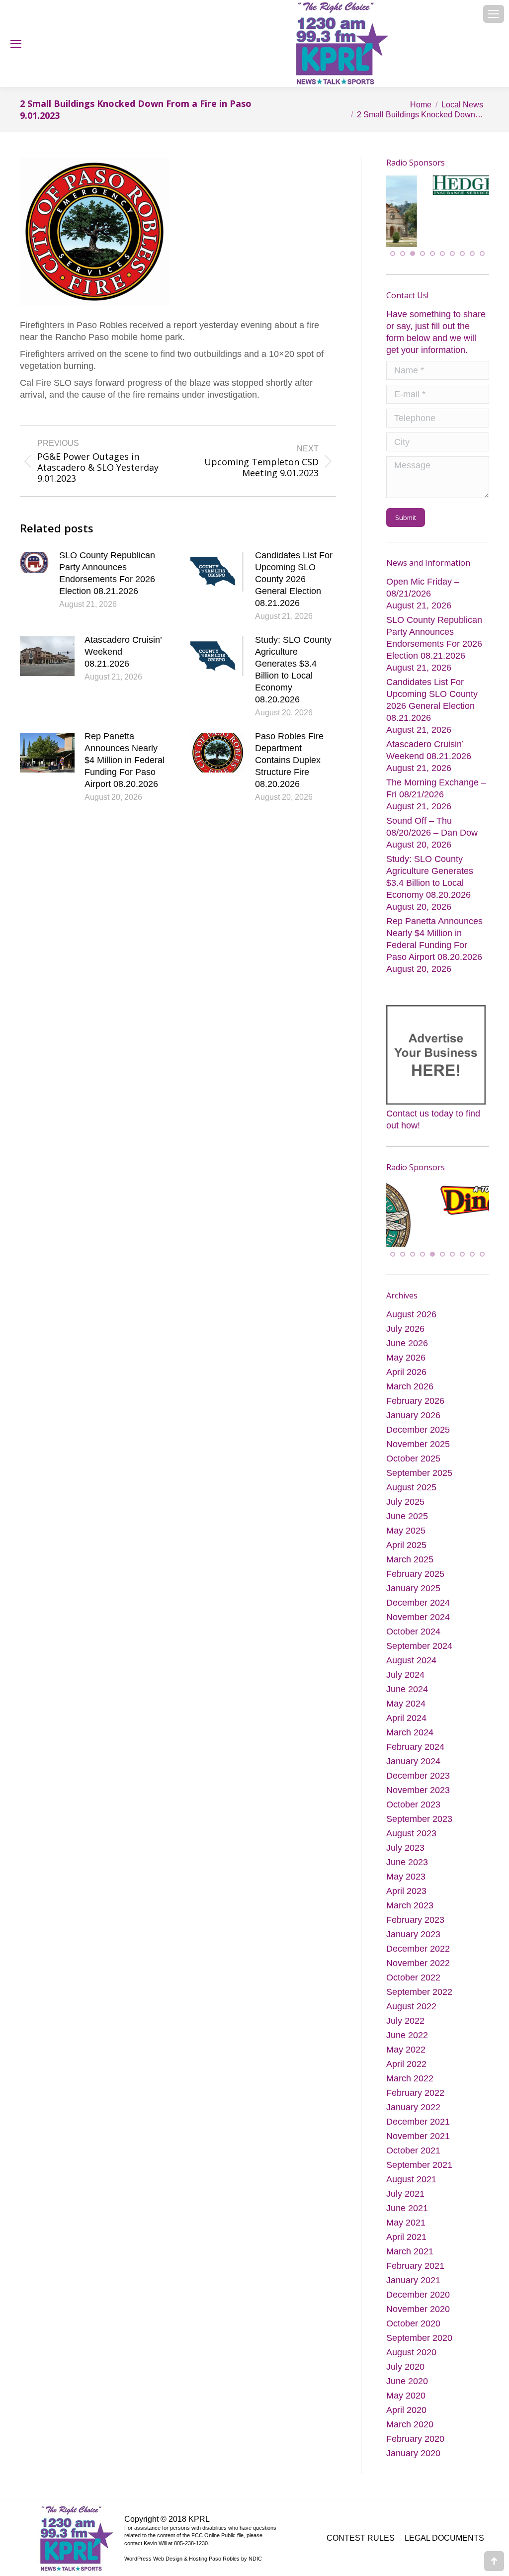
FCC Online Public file (217, 2517)
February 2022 (415, 2074)
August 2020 (411, 2334)
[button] (393, 243)
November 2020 (418, 2291)
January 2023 (413, 1916)
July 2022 (405, 2002)
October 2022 (413, 1959)
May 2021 (406, 2204)
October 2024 (413, 1613)
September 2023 (419, 1801)
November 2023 (418, 1772)
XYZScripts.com (300, 2565)
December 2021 (418, 2103)
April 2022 (406, 2046)
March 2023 (410, 1887)
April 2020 (406, 2392)
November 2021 (418, 2118)
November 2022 (418, 1945)
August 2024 (411, 1642)
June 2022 (407, 2017)
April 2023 (406, 1873)
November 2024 (418, 1599)
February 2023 (415, 1901)
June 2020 (407, 2363)
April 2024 (406, 1700)
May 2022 (406, 2031)
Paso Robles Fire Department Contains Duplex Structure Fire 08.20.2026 (289, 760)
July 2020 (405, 2348)
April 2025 (406, 1527)
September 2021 (419, 2147)
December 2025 (418, 1411)
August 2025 (411, 1469)
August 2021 (411, 2161)
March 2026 (410, 1368)
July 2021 (405, 2175)
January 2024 (413, 1743)
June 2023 (407, 1844)
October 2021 (413, 2132)
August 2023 (411, 1815)
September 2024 (419, 1628)
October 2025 (413, 1440)
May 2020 (406, 2377)
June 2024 (407, 1671)
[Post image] (35, 562)
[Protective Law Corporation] (475, 222)
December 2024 (418, 1584)
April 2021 (406, 2219)
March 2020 (410, 2406)
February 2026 (415, 1382)
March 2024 (410, 1714)
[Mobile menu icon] (494, 14)
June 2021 (407, 2190)
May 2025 (406, 1512)
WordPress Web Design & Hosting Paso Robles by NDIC (193, 2540)
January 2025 (413, 1570)
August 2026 (411, 1296)
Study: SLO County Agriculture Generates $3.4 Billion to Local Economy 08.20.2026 (293, 670)
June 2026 (407, 1325)
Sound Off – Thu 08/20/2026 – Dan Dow (432, 816)
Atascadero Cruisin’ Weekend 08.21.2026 (123, 652)
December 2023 (418, 1757)
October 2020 (413, 2305)
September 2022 (419, 1974)
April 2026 (406, 1354)
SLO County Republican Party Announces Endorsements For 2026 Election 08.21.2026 (107, 573)
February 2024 (415, 1728)
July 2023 (405, 1829)
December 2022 (418, 1930)
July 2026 (405, 1310)
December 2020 (418, 2276)
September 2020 (419, 2319)
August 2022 (411, 1988)
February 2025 (415, 1555)
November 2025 (418, 1426)
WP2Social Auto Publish (217, 2565)
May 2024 (406, 1685)
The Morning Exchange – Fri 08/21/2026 (436, 778)
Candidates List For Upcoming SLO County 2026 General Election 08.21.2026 (294, 579)
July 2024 (405, 1656)
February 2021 (415, 2247)
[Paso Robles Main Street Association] (438, 1226)
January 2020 (413, 2435)
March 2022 (410, 2060)
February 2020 (415, 2420)
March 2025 (410, 1541)
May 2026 (406, 1339)
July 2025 (405, 1483)
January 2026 (413, 1397)
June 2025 (407, 1498)
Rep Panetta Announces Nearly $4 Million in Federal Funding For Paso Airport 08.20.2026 (125, 760)
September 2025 (419, 1455)
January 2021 (413, 2262)
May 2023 (406, 1858)
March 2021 (410, 2233)
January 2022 (413, 2089)
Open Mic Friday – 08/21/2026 (423, 577)
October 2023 (413, 1786)
